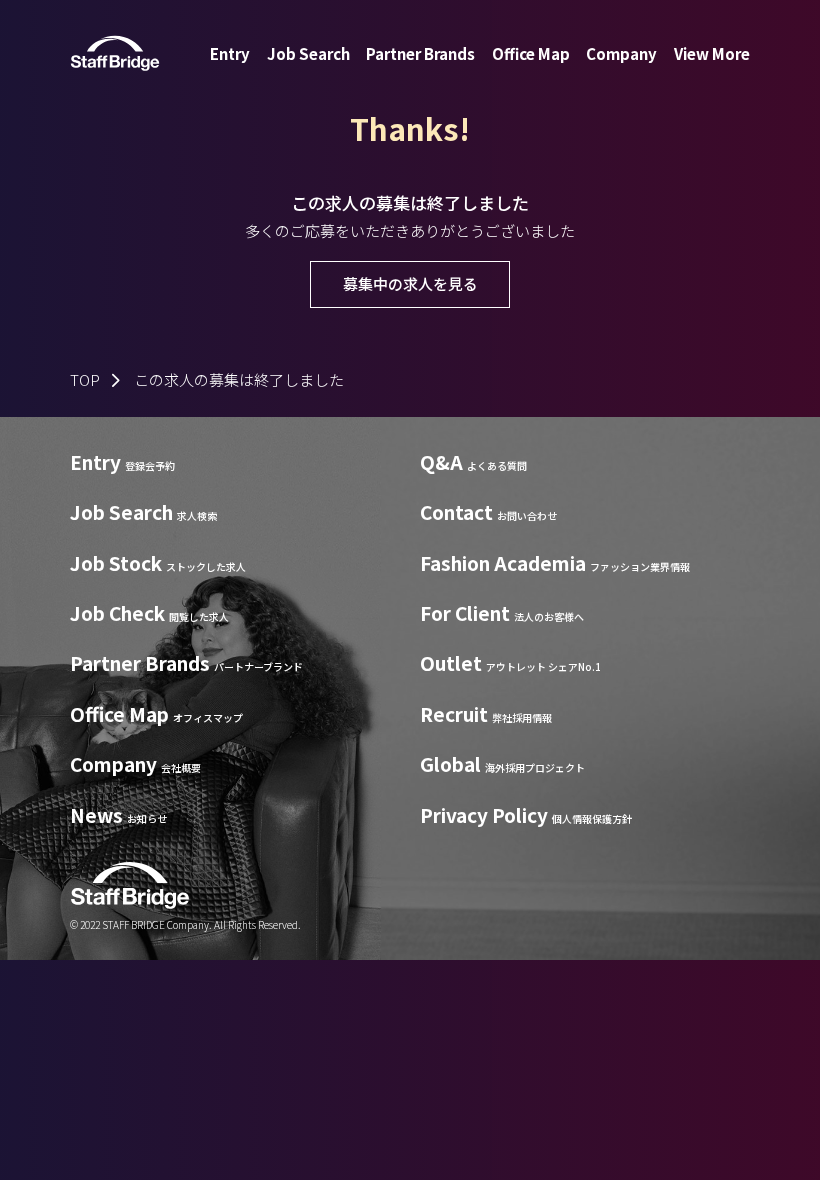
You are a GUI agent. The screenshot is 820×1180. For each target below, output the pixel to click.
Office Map (531, 53)
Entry (230, 53)
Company (621, 53)
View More (712, 53)
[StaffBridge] (115, 53)
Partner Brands (420, 53)
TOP (85, 379)
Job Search (308, 53)
